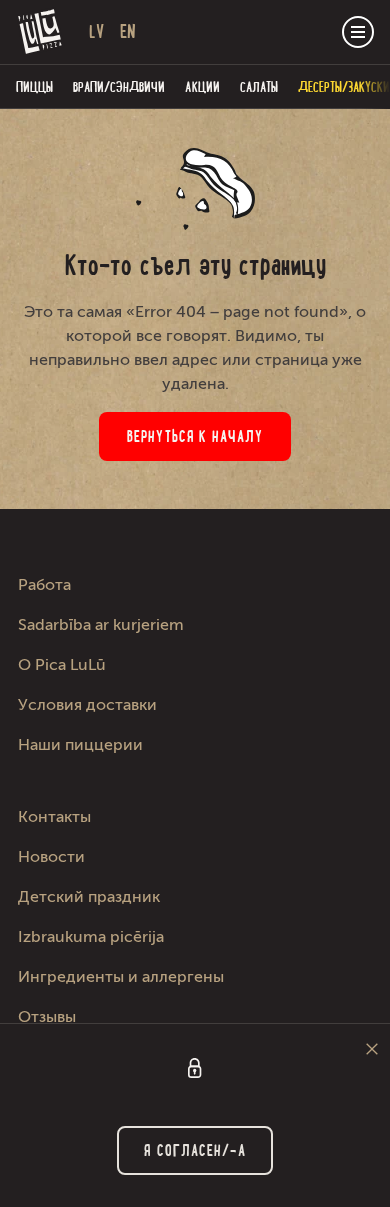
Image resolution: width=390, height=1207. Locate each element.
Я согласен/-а (194, 1150)
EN (128, 31)
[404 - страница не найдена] (40, 32)
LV (96, 31)
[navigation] (358, 32)
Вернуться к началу (195, 436)
